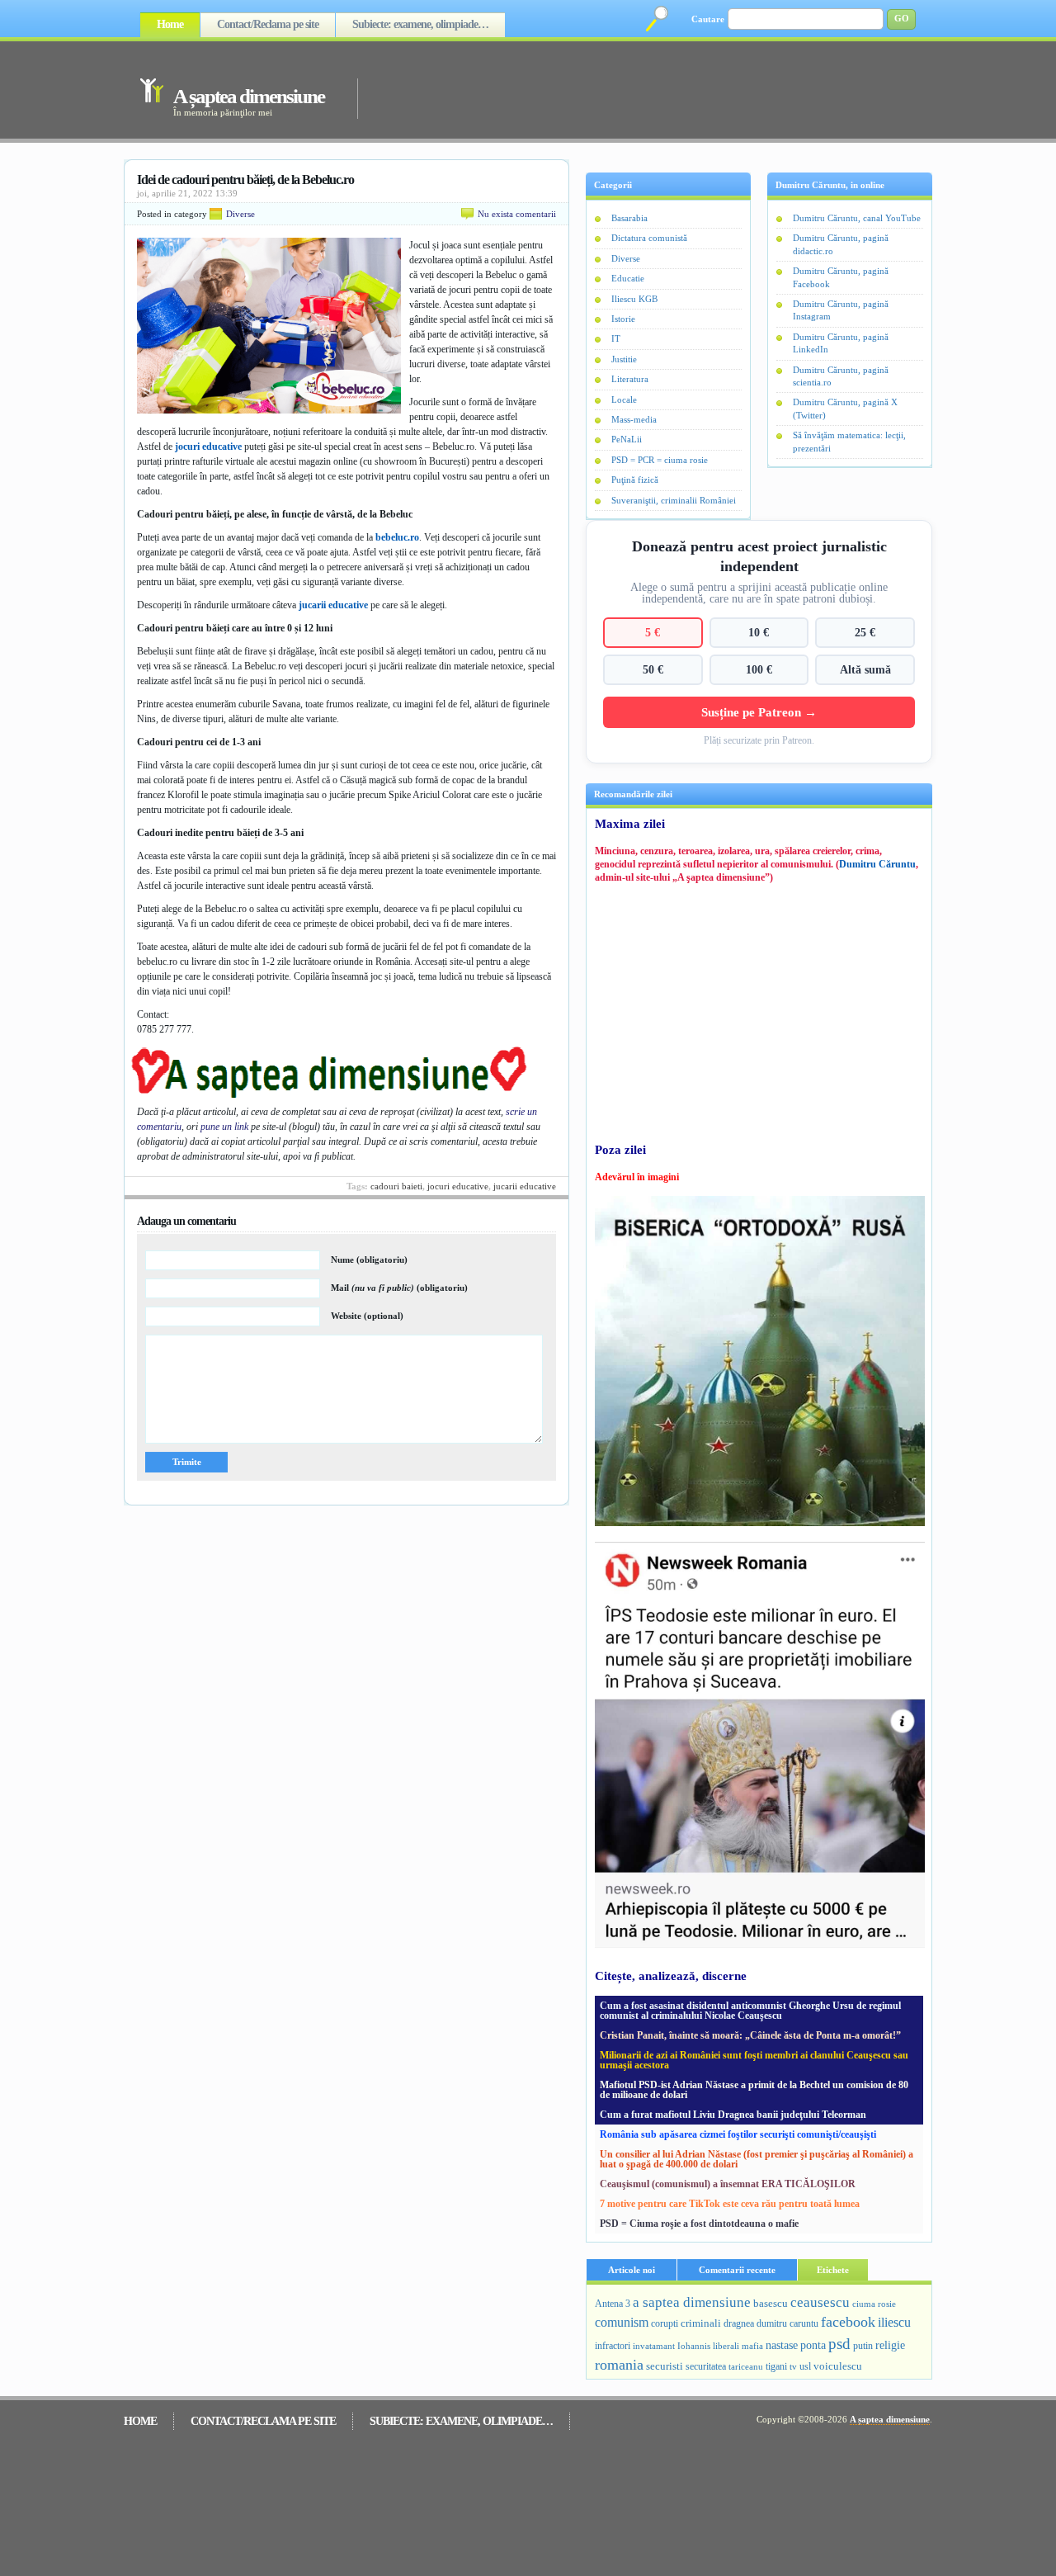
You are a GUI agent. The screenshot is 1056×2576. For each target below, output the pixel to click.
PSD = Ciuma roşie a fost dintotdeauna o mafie (699, 2224)
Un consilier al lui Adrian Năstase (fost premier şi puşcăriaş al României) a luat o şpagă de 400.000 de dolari (757, 2159)
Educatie (628, 278)
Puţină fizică (635, 480)
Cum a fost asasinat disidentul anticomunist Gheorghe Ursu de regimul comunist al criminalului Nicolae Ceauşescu (750, 2011)
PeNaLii (627, 439)
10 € (759, 632)
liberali (726, 2346)
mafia (752, 2346)
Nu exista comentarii (517, 214)
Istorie (623, 319)
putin (863, 2346)
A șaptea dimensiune (249, 96)
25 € (865, 632)
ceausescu (820, 2302)
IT (616, 338)
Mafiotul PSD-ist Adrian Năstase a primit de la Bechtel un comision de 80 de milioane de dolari (754, 2090)
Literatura (630, 379)
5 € (653, 632)
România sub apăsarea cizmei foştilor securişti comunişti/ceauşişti (738, 2134)
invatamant (654, 2346)
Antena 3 (613, 2304)
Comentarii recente (737, 2270)
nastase (782, 2345)
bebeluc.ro (397, 537)
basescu (771, 2304)
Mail (399, 1288)
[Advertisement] (622, 89)
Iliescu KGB (634, 299)
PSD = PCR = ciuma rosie (660, 460)
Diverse (240, 214)
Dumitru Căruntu (877, 864)
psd (839, 2344)
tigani (776, 2366)
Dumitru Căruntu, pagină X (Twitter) (845, 408)
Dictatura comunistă (649, 238)
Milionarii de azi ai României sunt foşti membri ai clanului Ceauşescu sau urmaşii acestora (754, 2060)
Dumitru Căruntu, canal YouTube (857, 218)
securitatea (706, 2366)
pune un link (224, 1127)
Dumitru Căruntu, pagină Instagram (841, 310)
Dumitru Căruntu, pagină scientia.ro (841, 376)
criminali (701, 2323)
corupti (665, 2323)
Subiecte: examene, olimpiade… (420, 24)
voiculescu (838, 2366)
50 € (653, 669)
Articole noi (632, 2270)
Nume (369, 1260)
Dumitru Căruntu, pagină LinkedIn (841, 343)
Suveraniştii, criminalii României (674, 500)
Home (170, 24)
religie (890, 2345)
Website (367, 1316)
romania (619, 2365)
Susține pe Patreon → (759, 712)
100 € (759, 669)
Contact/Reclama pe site (268, 24)
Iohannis (694, 2346)
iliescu (894, 2322)
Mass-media (634, 419)
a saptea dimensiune (692, 2302)
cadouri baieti (396, 1186)
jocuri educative (208, 447)
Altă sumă (865, 669)
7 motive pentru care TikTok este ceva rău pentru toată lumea (730, 2204)
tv (793, 2367)
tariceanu (746, 2366)
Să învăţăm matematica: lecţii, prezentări (849, 441)
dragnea (739, 2323)
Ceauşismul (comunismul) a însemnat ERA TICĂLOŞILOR (728, 2184)
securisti (665, 2366)
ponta (813, 2345)
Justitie (624, 359)
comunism (622, 2322)
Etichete (833, 2270)
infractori (613, 2346)
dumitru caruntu (787, 2323)
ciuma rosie (874, 2304)
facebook (848, 2322)
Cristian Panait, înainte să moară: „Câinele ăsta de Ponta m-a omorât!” (750, 2035)
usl (805, 2367)
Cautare (708, 19)
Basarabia (629, 218)
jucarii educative (333, 605)
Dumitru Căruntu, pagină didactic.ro (841, 244)
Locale (624, 399)
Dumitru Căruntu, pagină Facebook (841, 277)
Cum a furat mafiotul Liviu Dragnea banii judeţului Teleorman (733, 2115)
